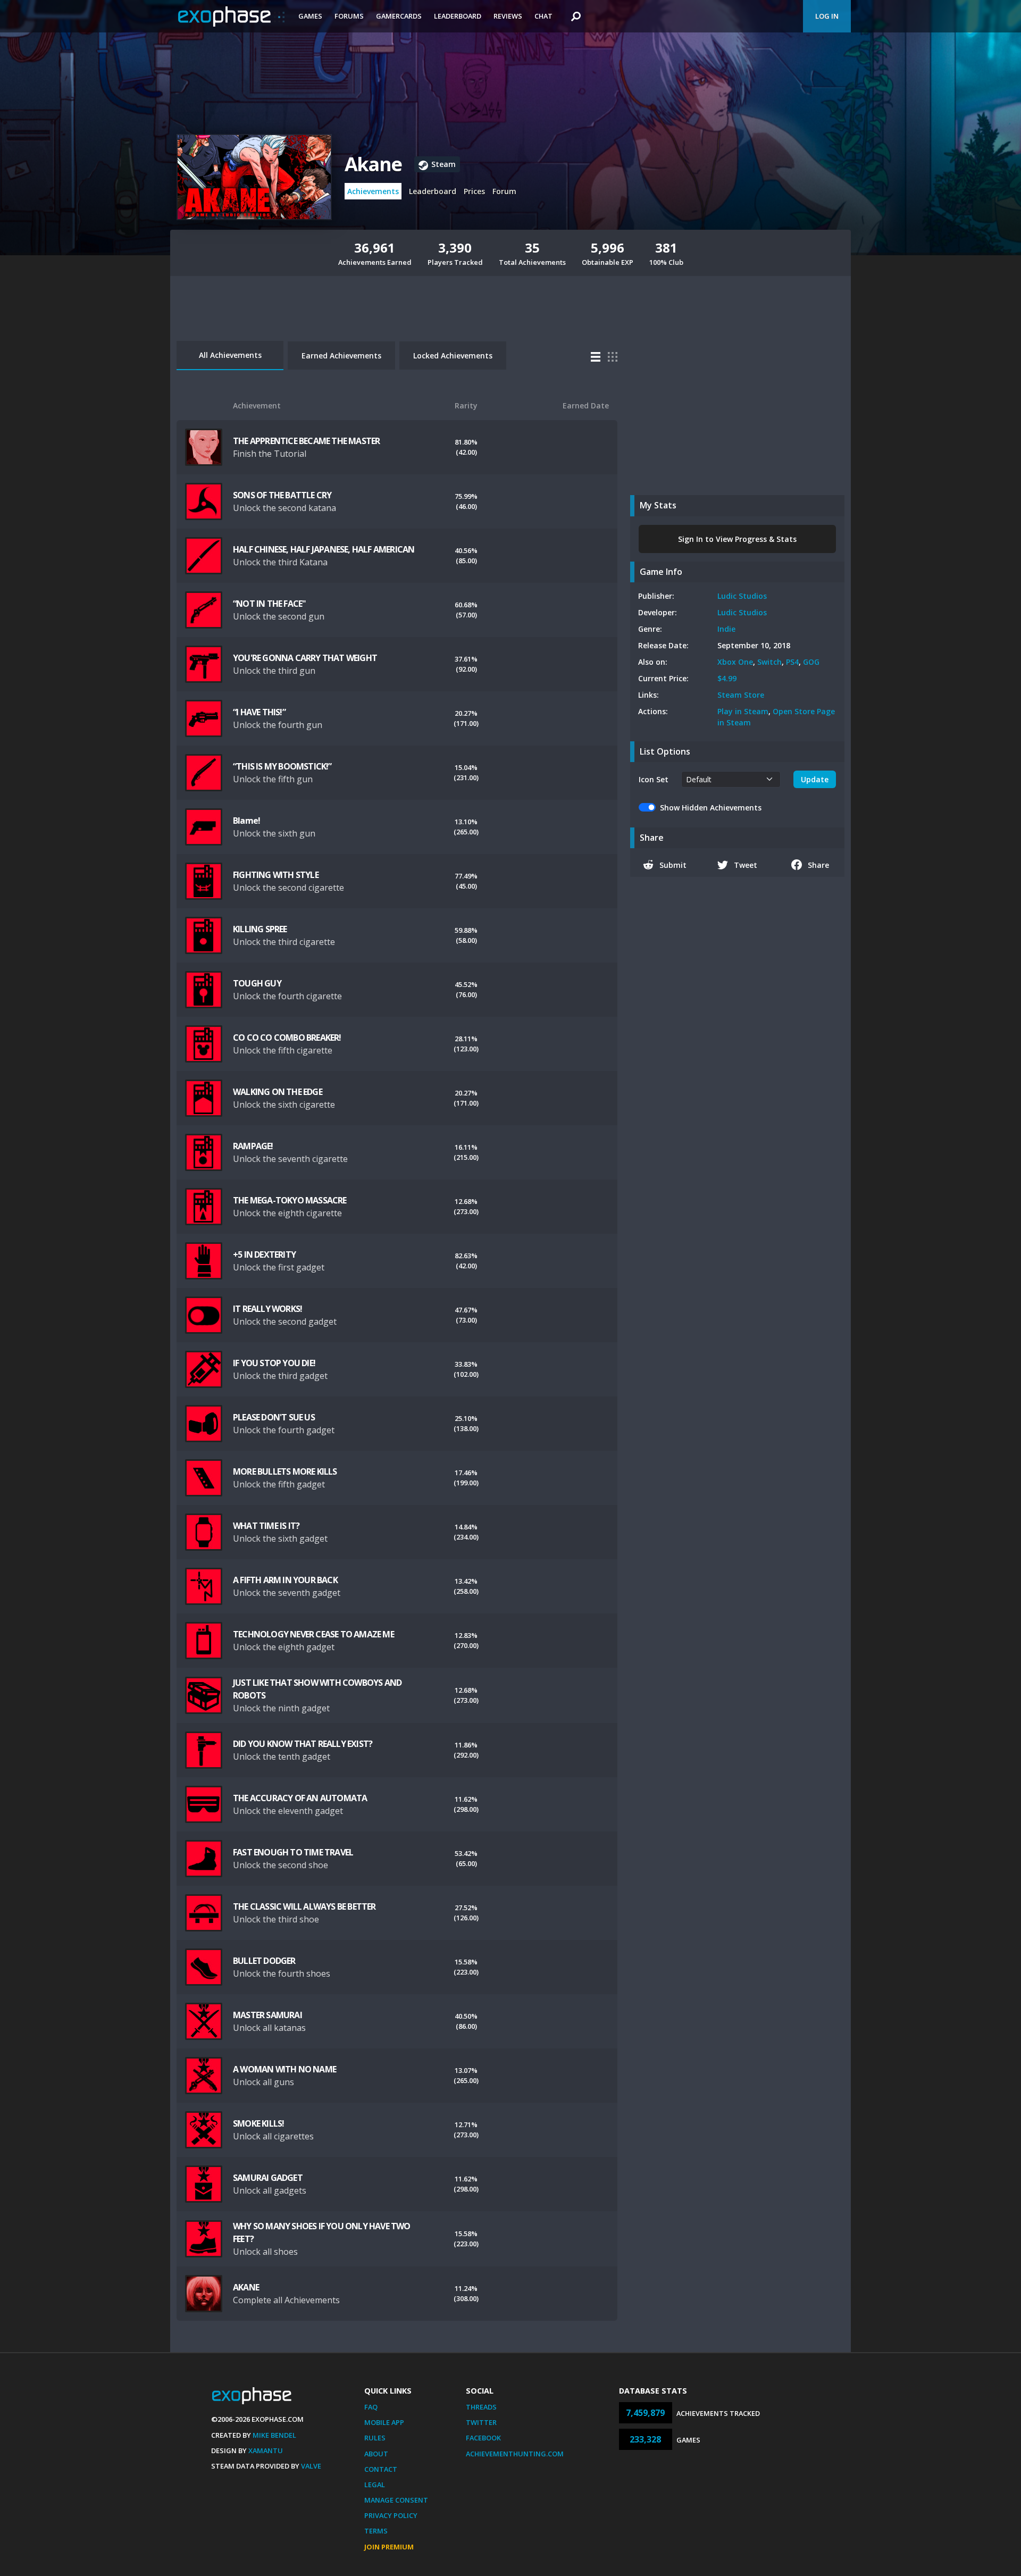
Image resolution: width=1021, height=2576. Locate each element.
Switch (769, 662)
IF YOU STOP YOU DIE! (274, 1363)
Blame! (246, 821)
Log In (827, 16)
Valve (311, 2466)
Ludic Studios (742, 596)
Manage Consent (396, 2500)
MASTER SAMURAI (267, 2015)
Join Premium (389, 2547)
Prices (474, 191)
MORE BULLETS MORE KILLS (285, 1471)
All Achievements (230, 355)
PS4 (792, 662)
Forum (504, 191)
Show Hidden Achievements (711, 808)
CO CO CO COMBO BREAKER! (287, 1038)
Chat (543, 16)
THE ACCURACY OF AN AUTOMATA (300, 1798)
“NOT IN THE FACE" (269, 604)
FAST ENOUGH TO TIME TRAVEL (293, 1852)
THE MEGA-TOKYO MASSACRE (290, 1200)
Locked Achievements (453, 356)
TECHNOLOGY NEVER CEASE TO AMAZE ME (313, 1634)
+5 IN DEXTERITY (264, 1254)
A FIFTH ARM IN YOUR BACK (285, 1580)
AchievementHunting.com (515, 2454)
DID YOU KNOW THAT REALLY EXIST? (303, 1744)
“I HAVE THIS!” (259, 712)
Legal (375, 2485)
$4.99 (727, 678)
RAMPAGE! (253, 1146)
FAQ (371, 2407)
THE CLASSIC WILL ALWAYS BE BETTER (304, 1906)
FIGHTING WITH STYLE (276, 875)
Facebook (483, 2438)
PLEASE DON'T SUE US (274, 1417)
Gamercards (399, 16)
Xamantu (266, 2450)
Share (818, 865)
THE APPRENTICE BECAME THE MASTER (306, 441)
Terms (376, 2531)
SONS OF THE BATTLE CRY (282, 495)
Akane (373, 164)
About (376, 2454)
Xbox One (735, 662)
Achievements (373, 191)
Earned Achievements (341, 356)
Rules (375, 2438)
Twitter (481, 2422)
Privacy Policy (391, 2515)
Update (815, 779)
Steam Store (741, 695)
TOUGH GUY (257, 983)
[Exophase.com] (231, 16)
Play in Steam (743, 711)
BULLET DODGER (264, 1961)
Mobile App (384, 2422)
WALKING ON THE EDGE (278, 1092)
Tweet (746, 865)
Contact (381, 2469)
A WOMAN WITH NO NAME (284, 2069)
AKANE (246, 2287)
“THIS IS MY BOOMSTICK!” (282, 766)
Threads (481, 2407)
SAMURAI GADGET (268, 2178)
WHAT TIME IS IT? (266, 1526)
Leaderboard (458, 16)
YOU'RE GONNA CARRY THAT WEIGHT (305, 658)
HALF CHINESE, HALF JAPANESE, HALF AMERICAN (324, 549)
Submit (673, 865)
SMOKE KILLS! (258, 2123)
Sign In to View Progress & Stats (737, 539)
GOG (811, 662)
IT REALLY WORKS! (267, 1309)
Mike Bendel (274, 2435)
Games (310, 16)
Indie (726, 629)
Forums (349, 16)
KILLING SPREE (260, 929)
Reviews (508, 16)
